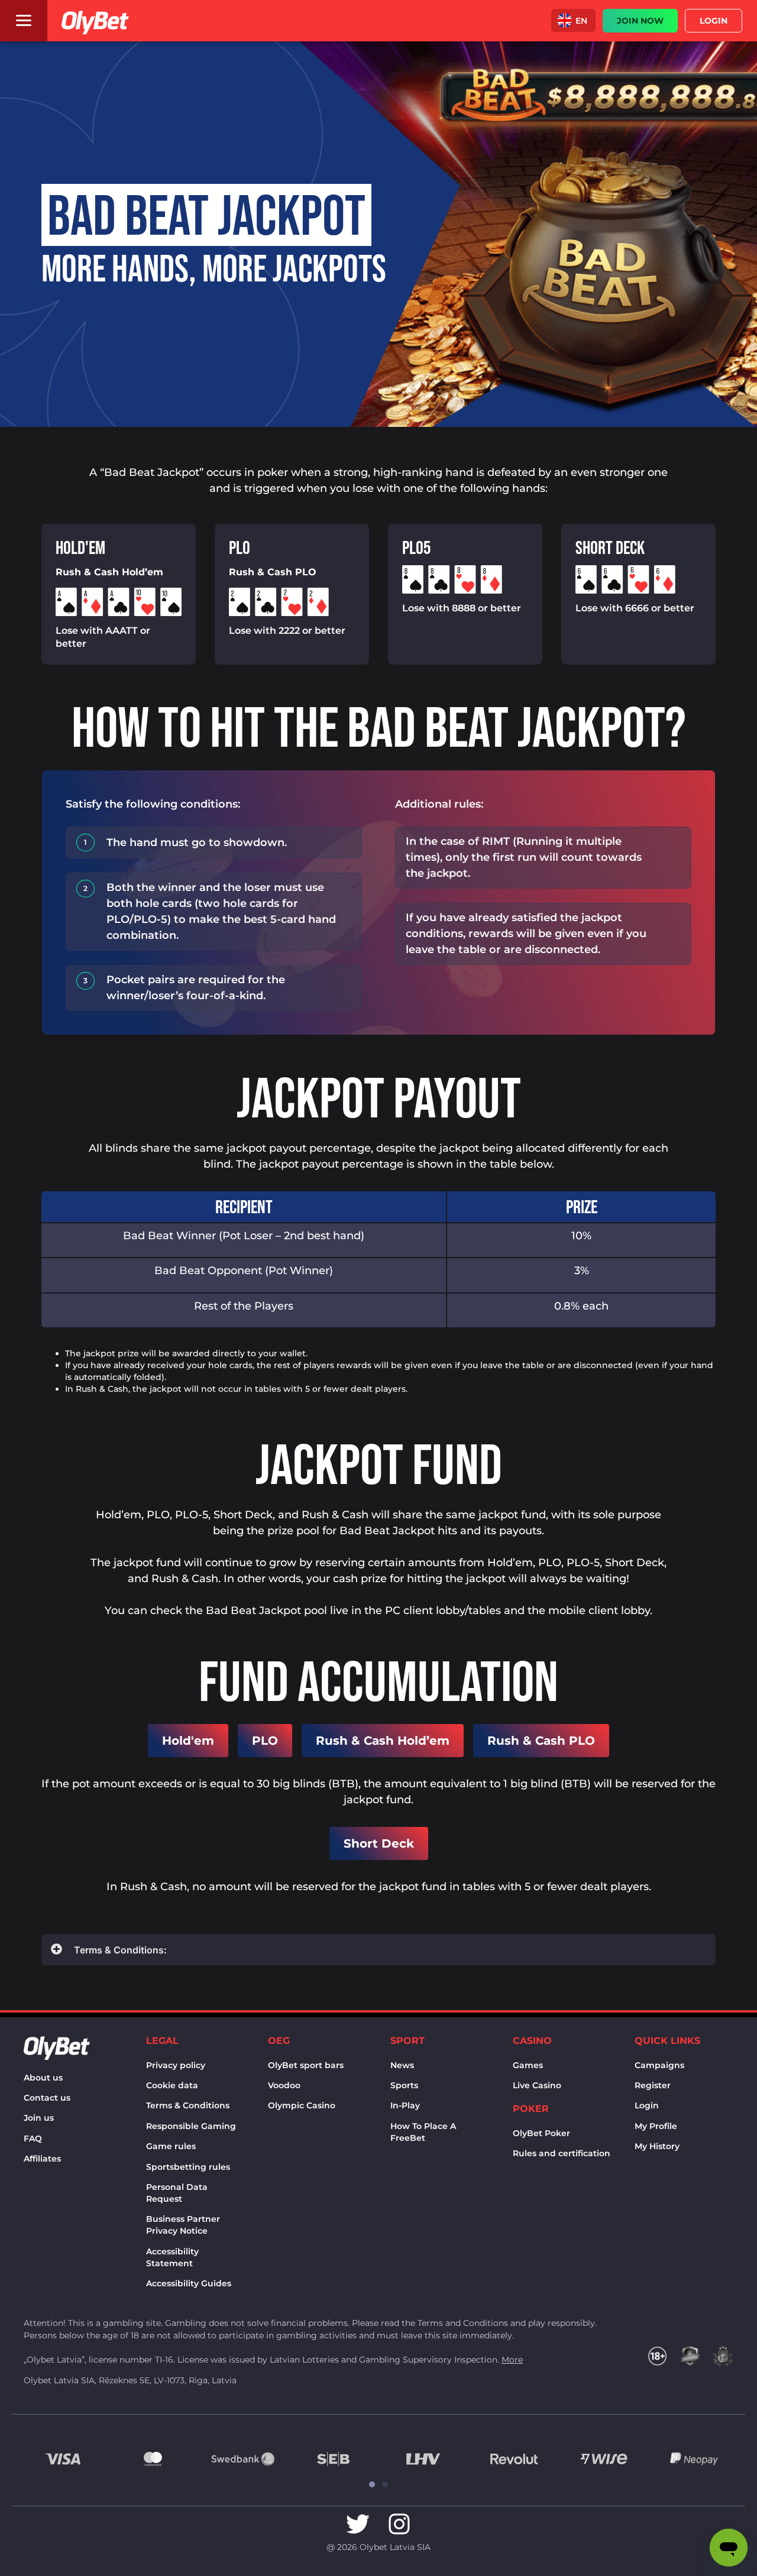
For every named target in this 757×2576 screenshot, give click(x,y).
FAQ (33, 2138)
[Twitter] (358, 2524)
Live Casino (537, 2085)
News (402, 2065)
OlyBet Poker (541, 2133)
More (512, 2360)
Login (647, 2105)
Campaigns (659, 2065)
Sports (404, 2085)
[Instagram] (399, 2524)
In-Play (405, 2105)
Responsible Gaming (191, 2126)
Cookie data (172, 2085)
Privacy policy (176, 2065)
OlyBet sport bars (306, 2065)
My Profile (656, 2126)
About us (43, 2078)
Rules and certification (562, 2153)
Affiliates (42, 2159)
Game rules (171, 2146)
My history (657, 2146)
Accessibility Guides (189, 2283)
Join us (39, 2118)
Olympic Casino (302, 2105)
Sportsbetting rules (188, 2167)
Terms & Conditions (188, 2105)
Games (528, 2065)
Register (653, 2085)
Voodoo (284, 2085)
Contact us (47, 2098)
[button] (573, 20)
